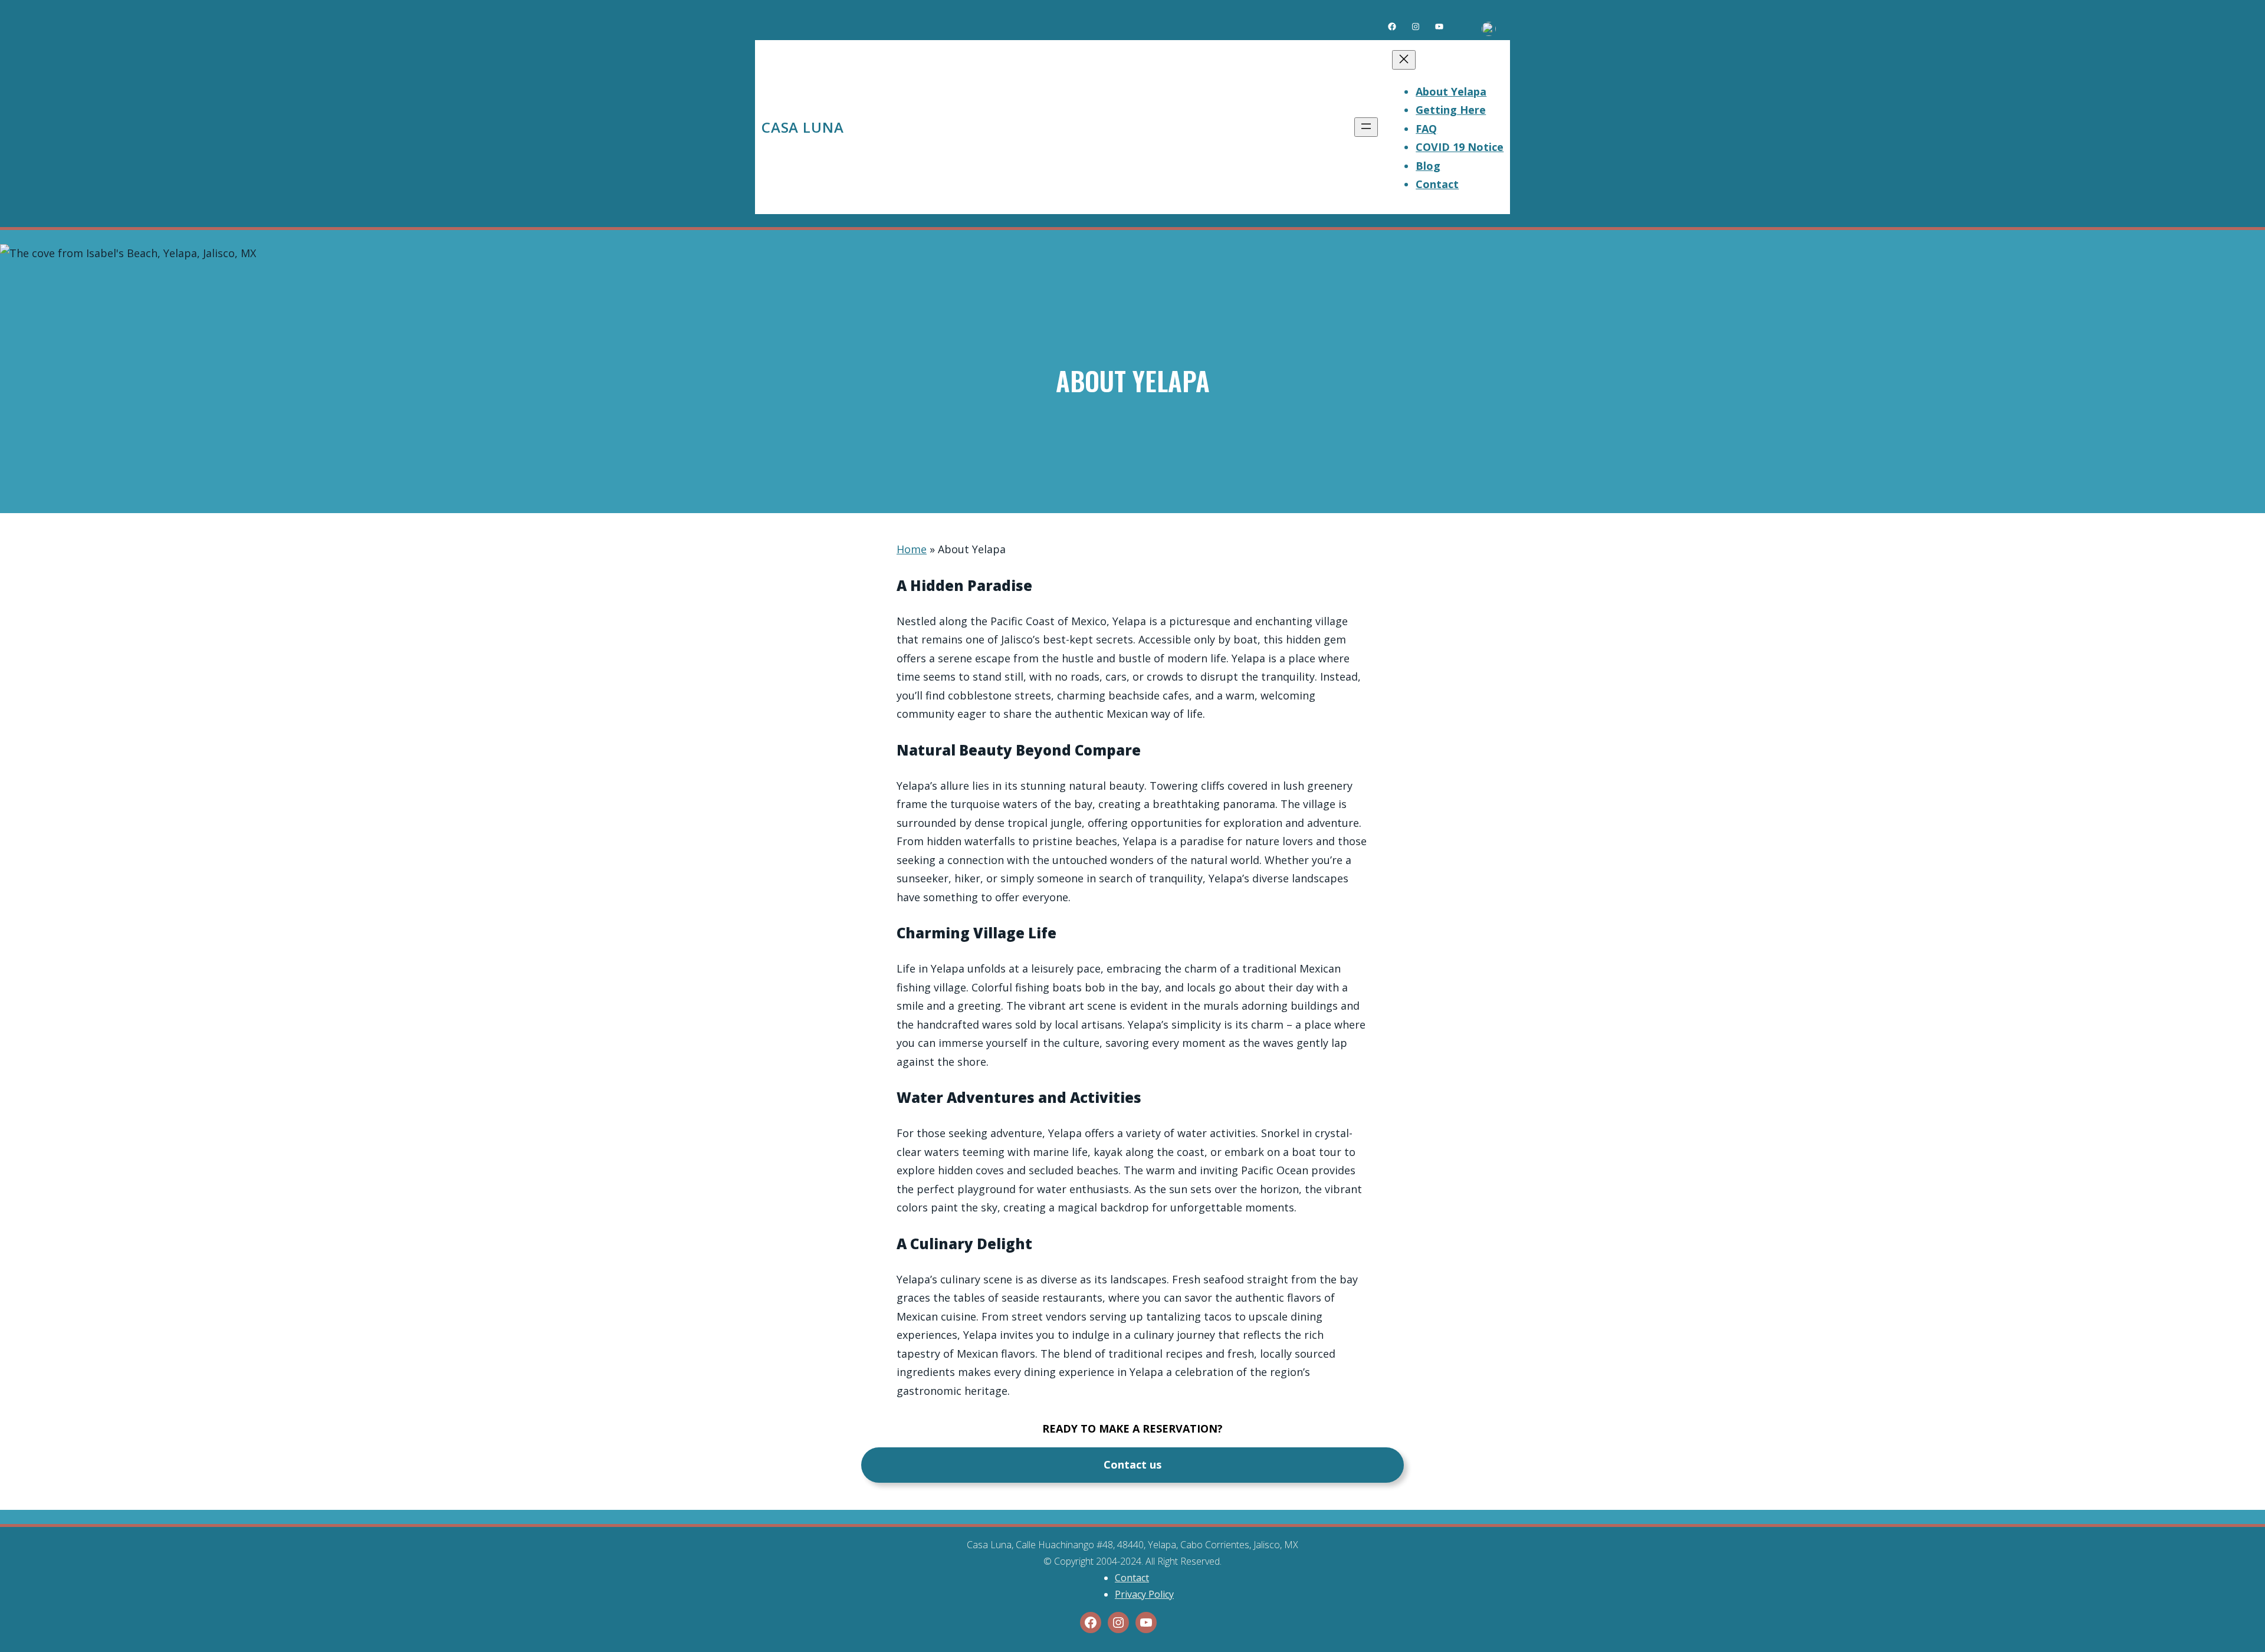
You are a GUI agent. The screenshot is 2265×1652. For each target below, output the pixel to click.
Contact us (1132, 1464)
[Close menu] (1404, 60)
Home (912, 549)
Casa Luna (803, 127)
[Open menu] (1366, 127)
